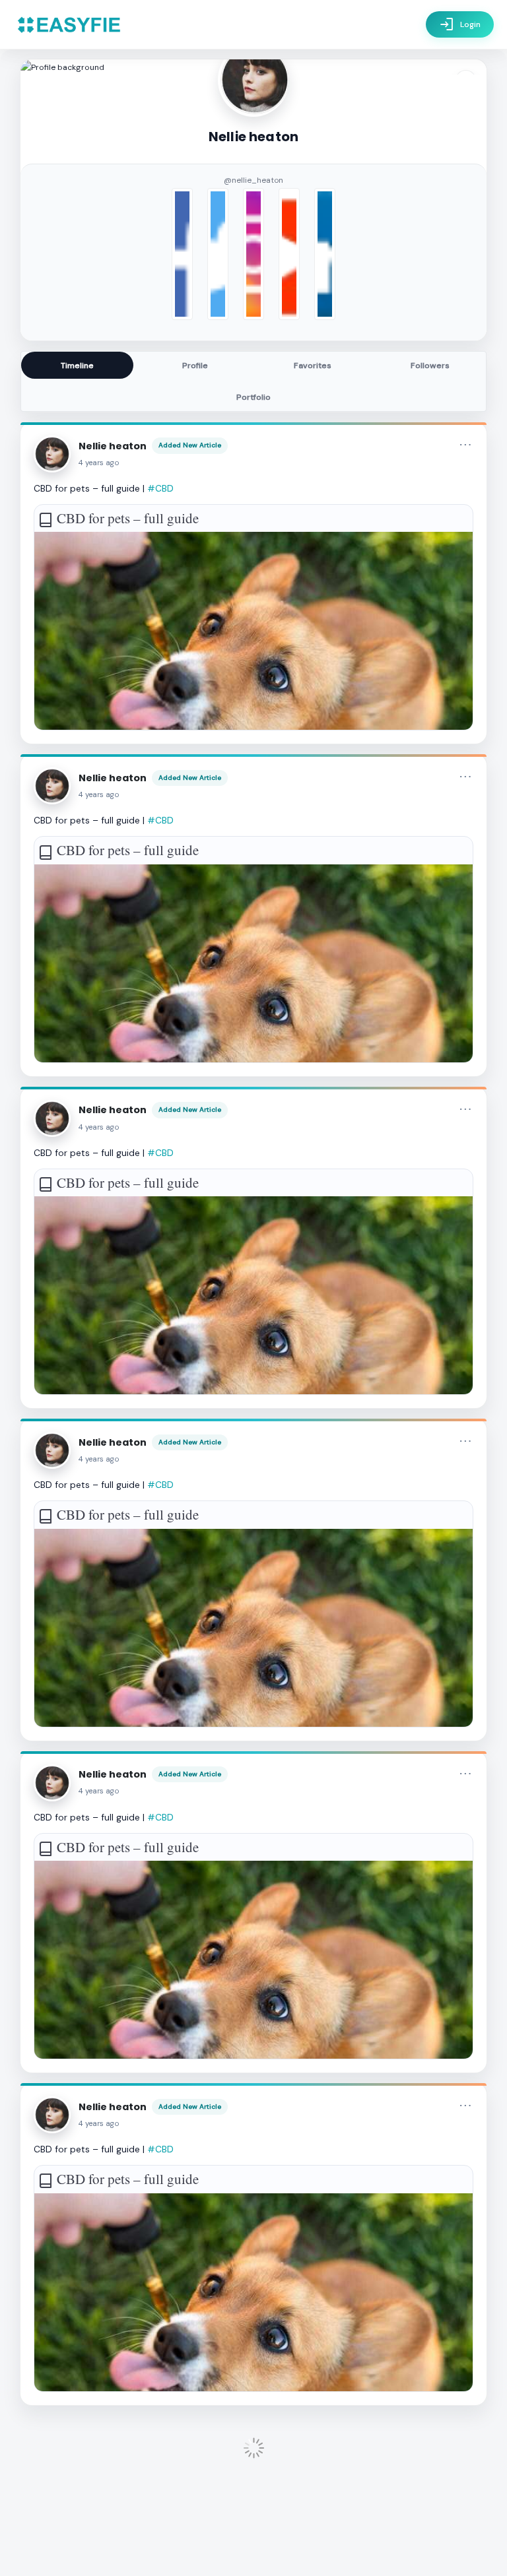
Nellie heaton (113, 446)
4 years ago (99, 463)
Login (460, 24)
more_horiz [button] (465, 445)
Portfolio (253, 397)
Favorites (313, 366)
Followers (430, 366)
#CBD (160, 488)
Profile (195, 366)
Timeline (77, 366)
